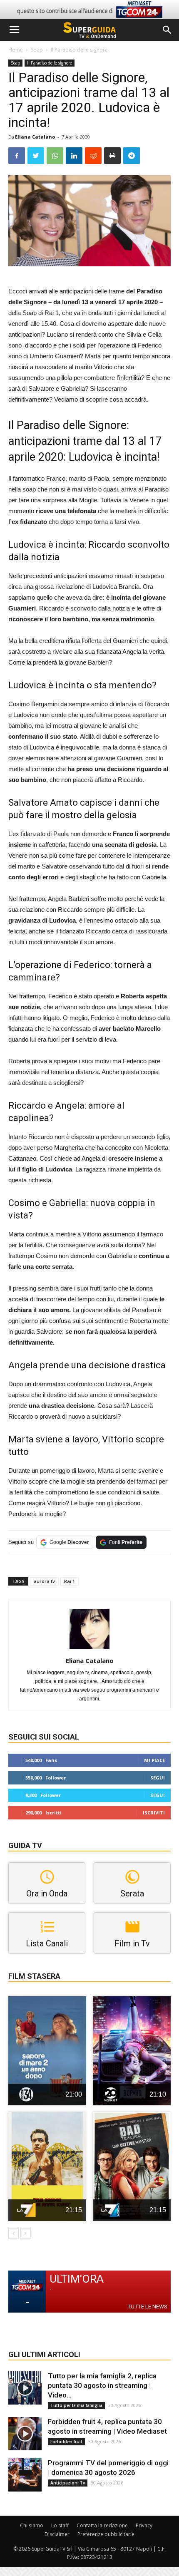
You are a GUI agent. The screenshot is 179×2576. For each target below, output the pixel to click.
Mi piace (154, 1760)
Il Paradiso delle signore (79, 50)
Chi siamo (32, 2525)
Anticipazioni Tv (68, 2483)
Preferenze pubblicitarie (106, 2534)
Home (16, 50)
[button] (167, 30)
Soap (37, 50)
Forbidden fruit (66, 2442)
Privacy (144, 2525)
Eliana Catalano (35, 137)
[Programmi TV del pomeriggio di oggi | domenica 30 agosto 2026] (25, 2475)
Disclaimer (57, 2534)
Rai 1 (70, 1581)
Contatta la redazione (102, 2525)
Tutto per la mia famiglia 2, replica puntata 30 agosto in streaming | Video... (102, 2385)
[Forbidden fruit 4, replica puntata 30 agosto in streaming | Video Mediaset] (25, 2434)
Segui (158, 1778)
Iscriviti (154, 1813)
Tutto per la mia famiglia (76, 2405)
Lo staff (60, 2525)
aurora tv (44, 1581)
